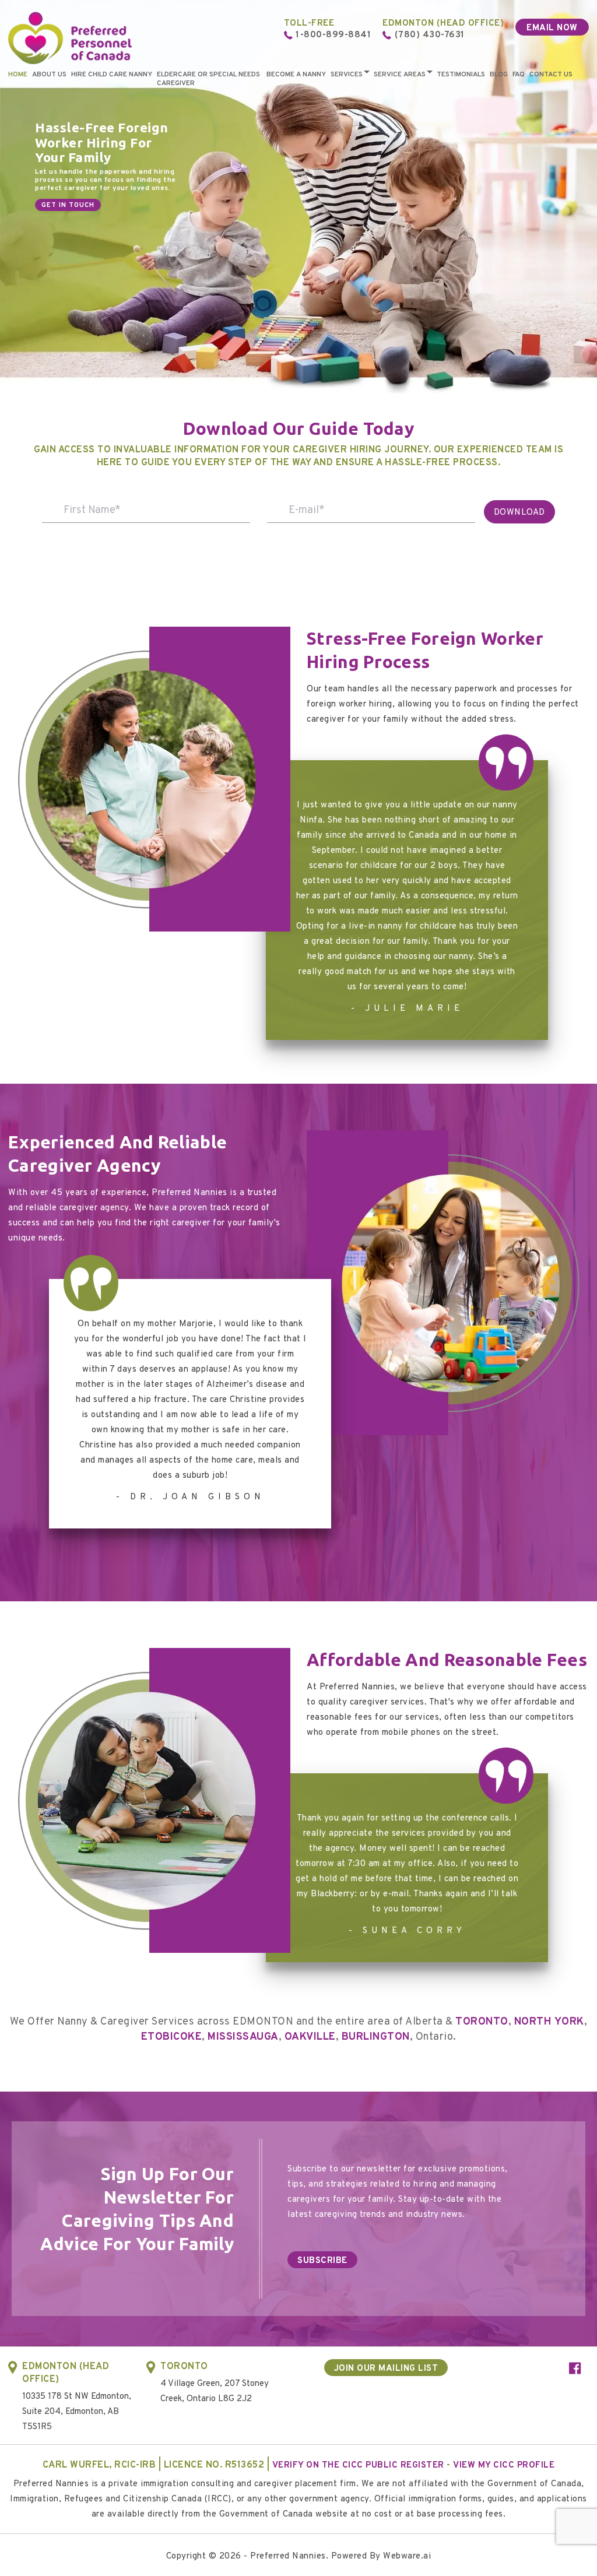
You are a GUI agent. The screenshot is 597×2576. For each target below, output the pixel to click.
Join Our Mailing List (386, 2369)
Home (18, 75)
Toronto (482, 2022)
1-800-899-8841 (333, 35)
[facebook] (575, 2370)
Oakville (310, 2037)
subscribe (322, 2261)
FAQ (519, 75)
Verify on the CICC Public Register (358, 2466)
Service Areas (400, 75)
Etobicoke (172, 2037)
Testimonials (461, 75)
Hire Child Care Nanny (112, 75)
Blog (499, 75)
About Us (49, 75)
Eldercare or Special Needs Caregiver (208, 79)
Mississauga (243, 2037)
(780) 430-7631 (430, 35)
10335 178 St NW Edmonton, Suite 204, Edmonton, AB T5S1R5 (77, 2412)
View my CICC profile (504, 2466)
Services (347, 75)
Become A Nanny (296, 75)
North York (549, 2022)
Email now (552, 28)
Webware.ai (407, 2556)
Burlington (376, 2037)
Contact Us (551, 75)
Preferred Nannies (288, 2556)
